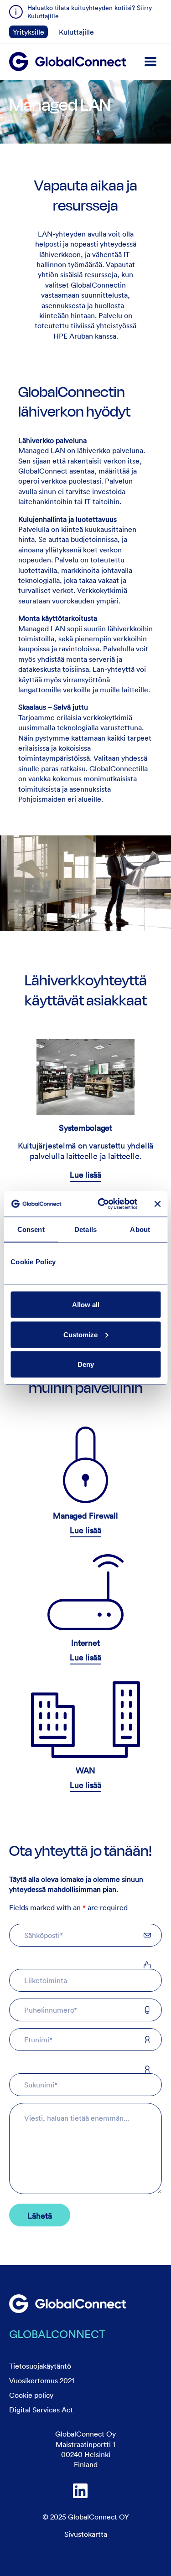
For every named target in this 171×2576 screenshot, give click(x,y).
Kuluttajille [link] (76, 32)
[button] (150, 62)
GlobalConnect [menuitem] (57, 2334)
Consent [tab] (31, 1229)
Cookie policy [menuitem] (31, 2395)
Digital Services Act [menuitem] (41, 2410)
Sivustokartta (86, 2534)
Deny (86, 1364)
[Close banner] (157, 1204)
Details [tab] (85, 1229)
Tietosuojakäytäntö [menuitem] (40, 2366)
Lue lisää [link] (85, 1175)
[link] (67, 2304)
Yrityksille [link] (28, 32)
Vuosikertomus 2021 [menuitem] (42, 2380)
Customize (80, 1334)
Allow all (86, 1305)
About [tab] (140, 1229)
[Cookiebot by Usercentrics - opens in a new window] (102, 1204)
